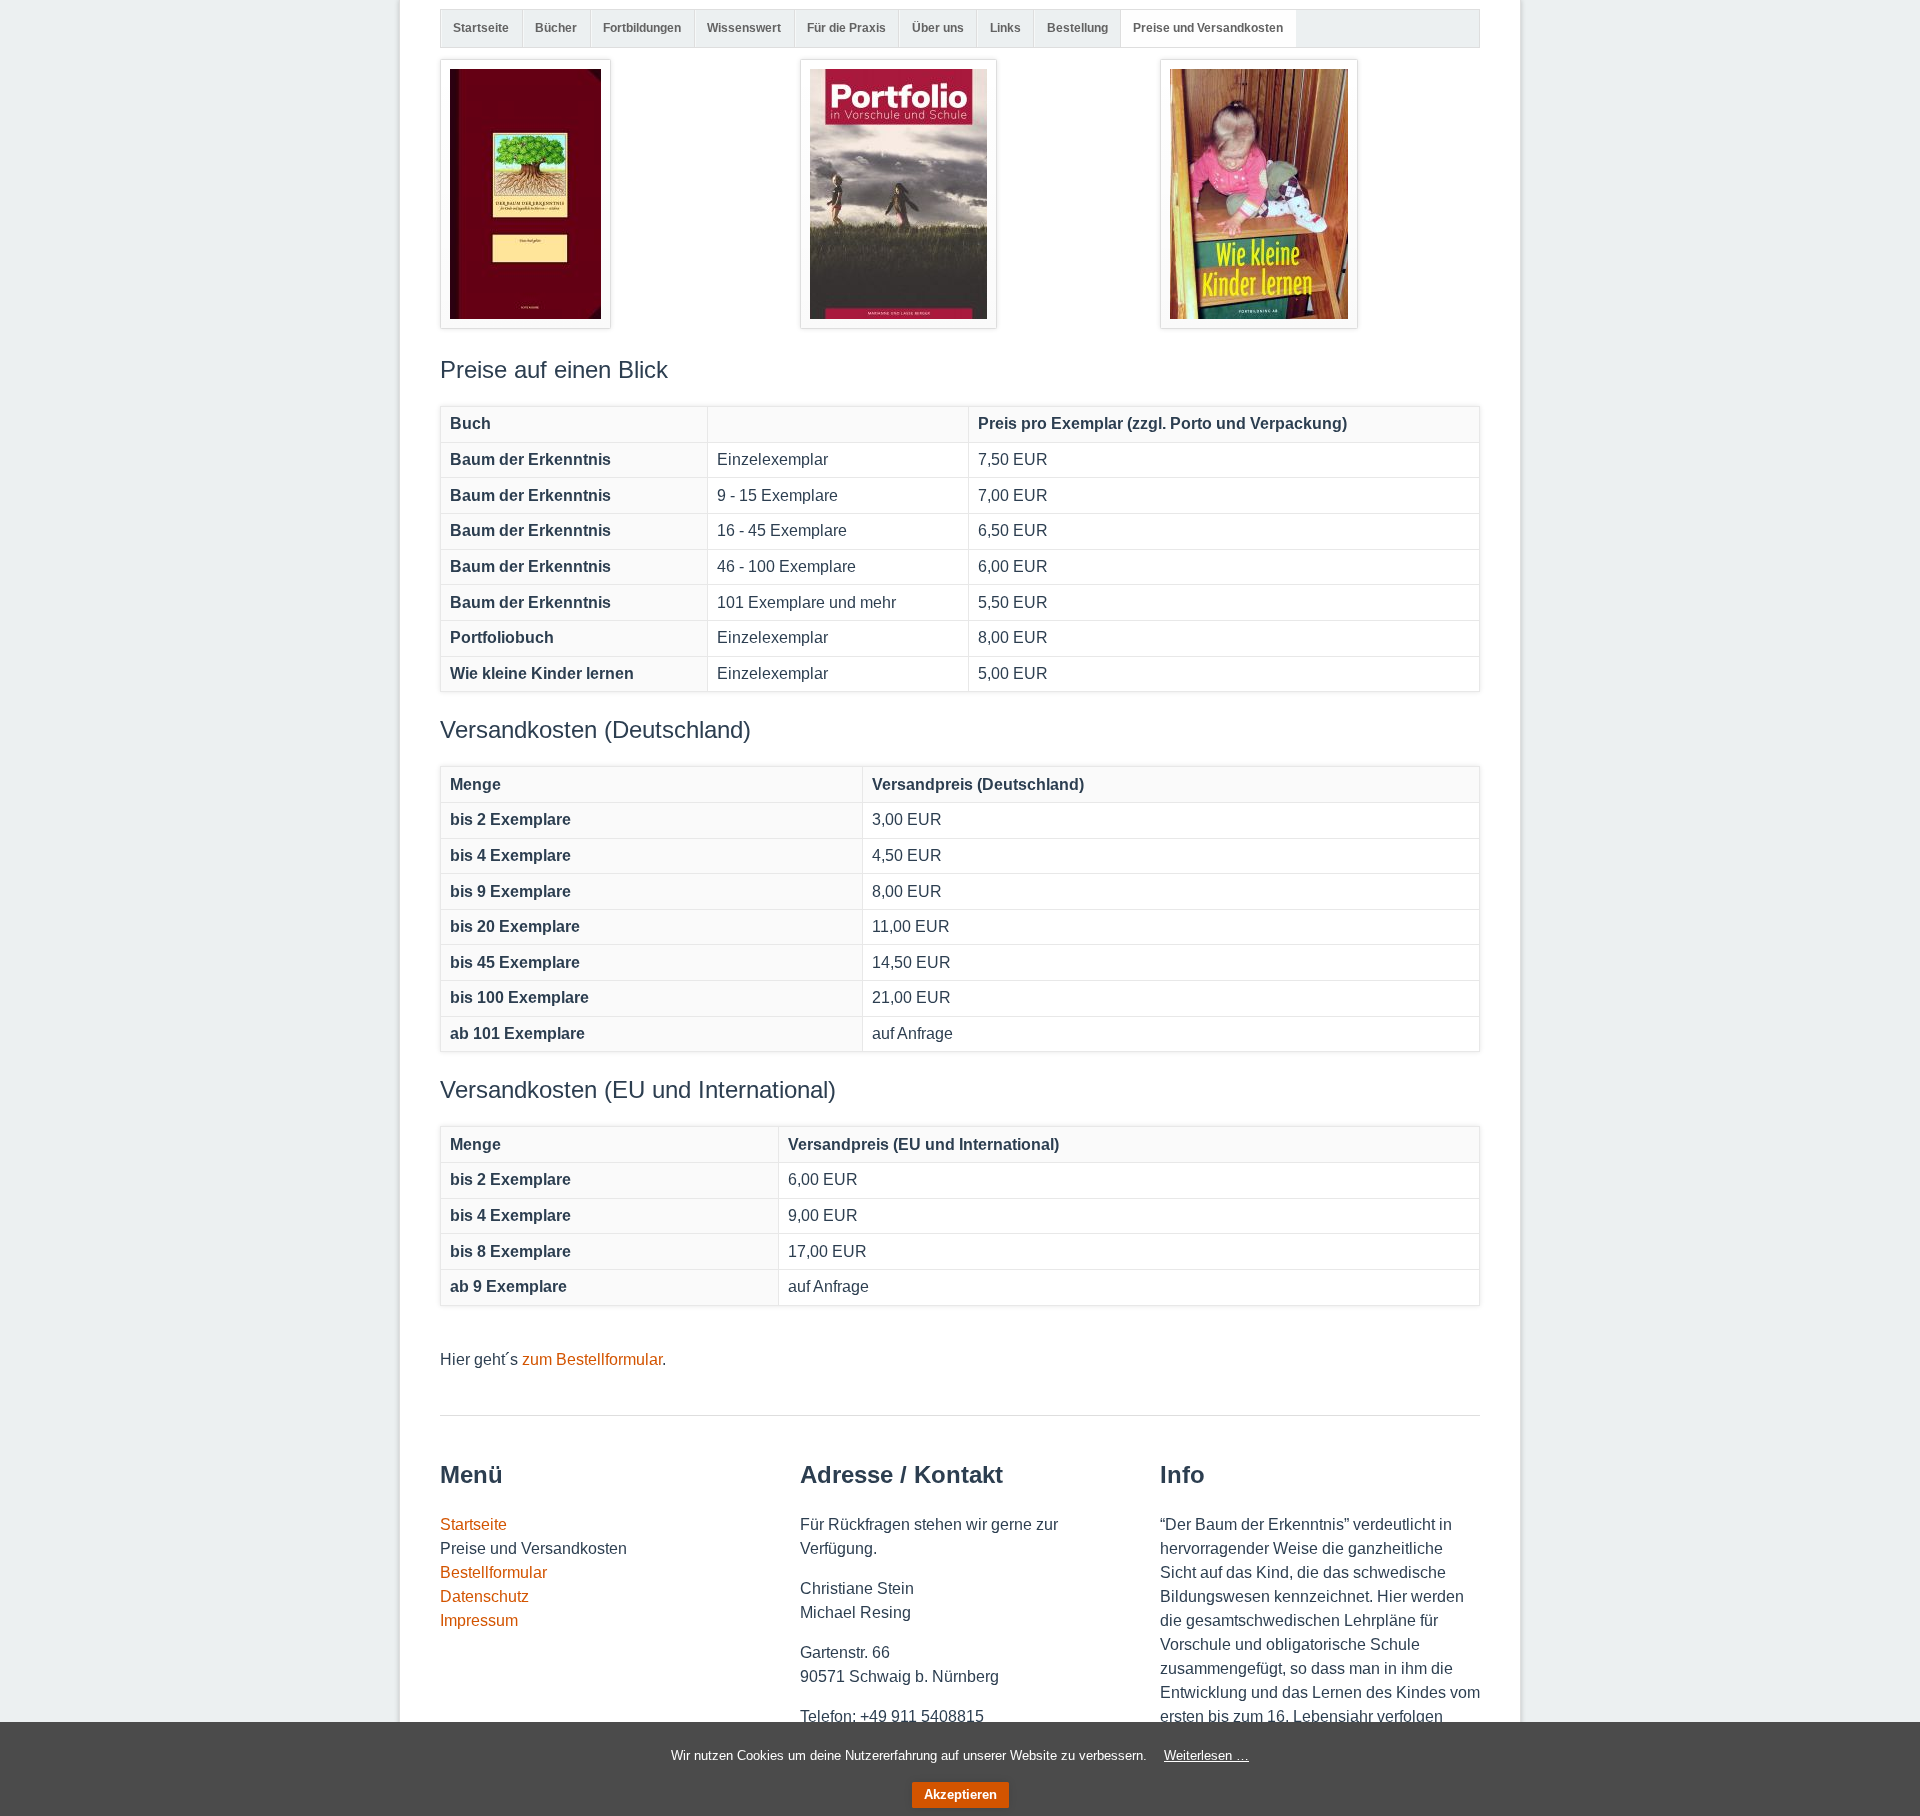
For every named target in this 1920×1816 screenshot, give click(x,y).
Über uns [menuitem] (938, 28)
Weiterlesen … (1206, 1755)
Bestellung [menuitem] (1077, 28)
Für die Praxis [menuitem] (846, 28)
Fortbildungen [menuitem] (642, 28)
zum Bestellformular (592, 1359)
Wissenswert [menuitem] (744, 28)
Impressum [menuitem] (479, 1620)
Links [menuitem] (1005, 28)
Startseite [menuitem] (481, 28)
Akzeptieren (960, 1794)
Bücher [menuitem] (556, 28)
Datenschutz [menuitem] (484, 1596)
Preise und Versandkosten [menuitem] (1208, 28)
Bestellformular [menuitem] (493, 1572)
